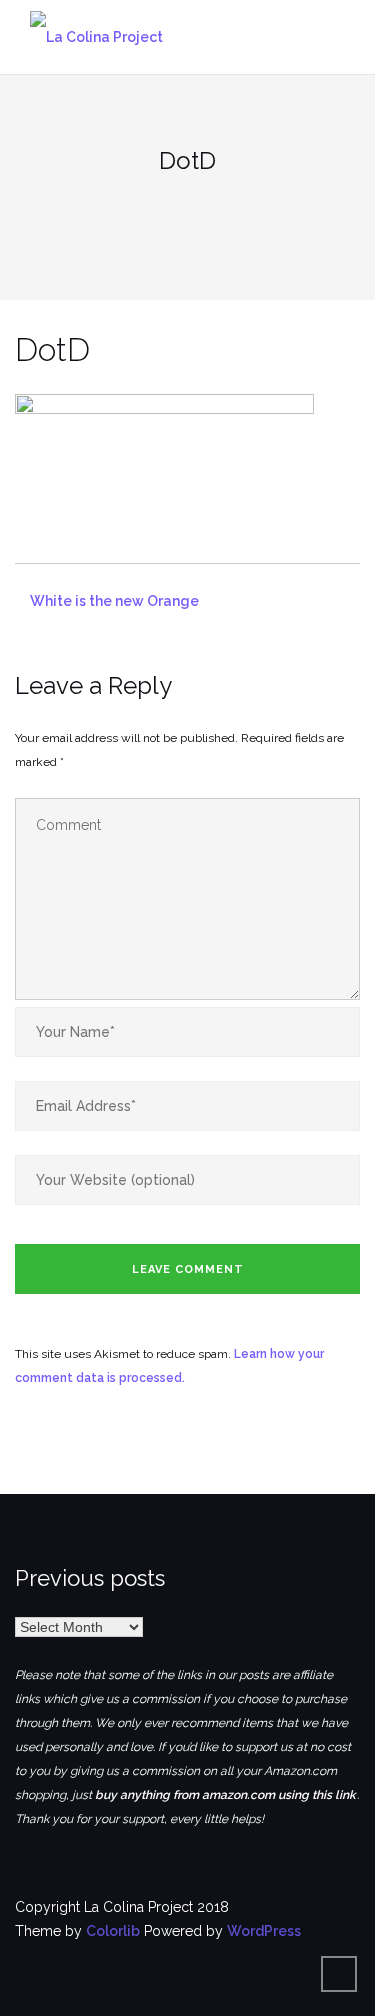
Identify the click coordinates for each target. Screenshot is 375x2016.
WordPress (264, 1931)
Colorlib (113, 1931)
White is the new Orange (114, 601)
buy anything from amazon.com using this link (225, 1795)
